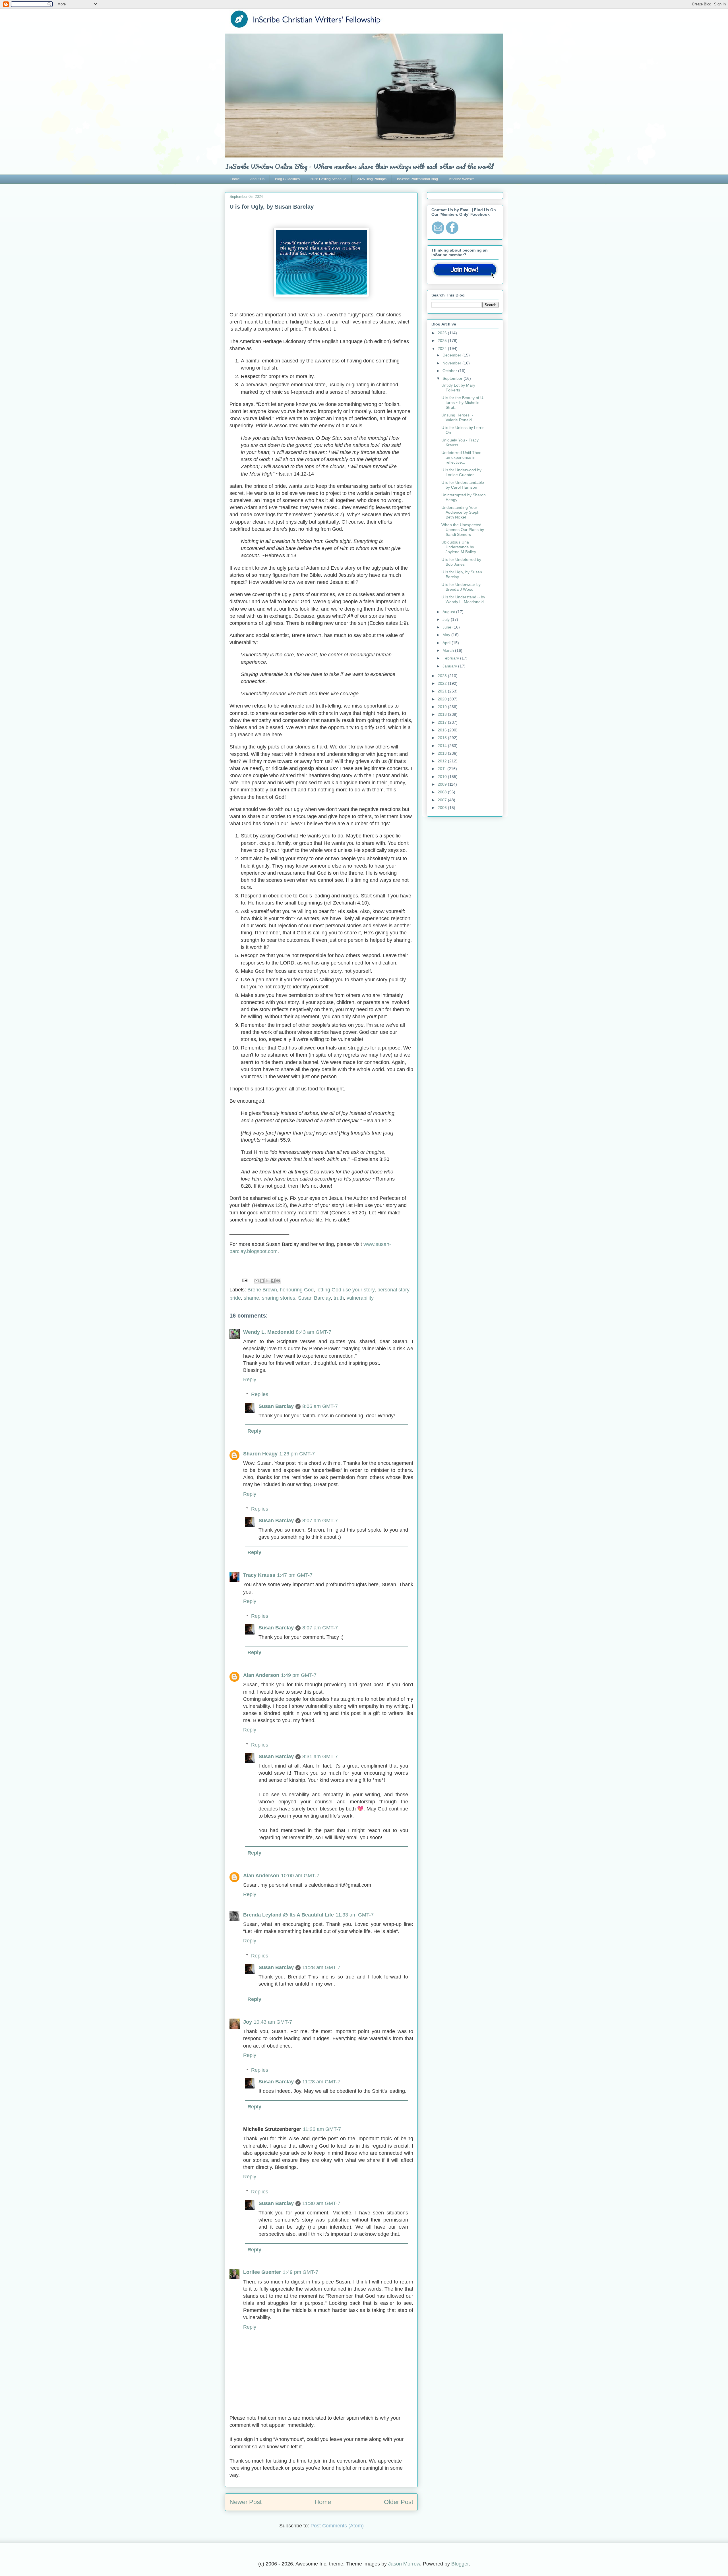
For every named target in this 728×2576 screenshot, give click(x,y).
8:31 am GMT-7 (320, 1756)
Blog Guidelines (287, 179)
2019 (443, 707)
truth (339, 1298)
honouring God (297, 1290)
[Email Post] (244, 1280)
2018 (443, 714)
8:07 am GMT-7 (320, 1521)
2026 (443, 333)
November (452, 363)
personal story (393, 1290)
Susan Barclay (314, 1298)
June (447, 627)
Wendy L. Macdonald (269, 1332)
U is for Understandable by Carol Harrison (463, 485)
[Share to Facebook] (273, 1281)
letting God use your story (346, 1290)
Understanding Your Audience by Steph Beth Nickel (460, 512)
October (450, 371)
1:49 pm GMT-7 (299, 1675)
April (447, 643)
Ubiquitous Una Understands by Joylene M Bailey (459, 547)
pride (235, 1298)
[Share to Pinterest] (278, 1281)
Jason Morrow (404, 2564)
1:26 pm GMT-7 (297, 1454)
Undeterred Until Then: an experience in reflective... (462, 457)
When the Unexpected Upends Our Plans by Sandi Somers (463, 530)
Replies (260, 1394)
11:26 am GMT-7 (322, 2129)
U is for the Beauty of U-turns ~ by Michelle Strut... (463, 403)
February (451, 658)
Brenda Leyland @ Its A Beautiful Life (288, 1915)
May (447, 635)
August (449, 612)
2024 (443, 349)
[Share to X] (267, 1281)
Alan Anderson (261, 1675)
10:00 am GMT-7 (300, 1876)
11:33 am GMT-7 (355, 1915)
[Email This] (257, 1281)
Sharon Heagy (260, 1454)
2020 (443, 699)
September (453, 378)
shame (251, 1298)
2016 (443, 730)
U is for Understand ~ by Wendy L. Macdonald (463, 599)
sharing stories (279, 1298)
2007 (443, 800)
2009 (443, 784)
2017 (443, 722)
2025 (443, 341)
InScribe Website (462, 179)
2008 (443, 792)
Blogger (460, 2564)
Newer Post (246, 2502)
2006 (443, 808)
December (452, 355)
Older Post (399, 2502)
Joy (248, 2022)
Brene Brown (262, 1290)
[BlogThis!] (262, 1281)
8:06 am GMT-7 (320, 1406)
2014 (443, 746)
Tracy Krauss (259, 1575)
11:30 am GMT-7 (321, 2203)
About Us (257, 179)
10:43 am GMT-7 (273, 2022)
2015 (443, 738)
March (449, 650)
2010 (443, 777)
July (447, 619)
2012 (443, 761)
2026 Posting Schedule (328, 179)
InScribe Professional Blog (417, 179)
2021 (443, 691)
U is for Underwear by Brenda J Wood (461, 587)
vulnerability (360, 1298)
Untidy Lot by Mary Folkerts (458, 388)
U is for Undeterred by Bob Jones (461, 562)
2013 (443, 753)
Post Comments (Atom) (337, 2526)
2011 (442, 769)
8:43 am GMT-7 (314, 1332)
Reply (250, 1380)
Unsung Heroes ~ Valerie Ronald (457, 417)
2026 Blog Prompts (372, 179)
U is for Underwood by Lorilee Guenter (461, 472)
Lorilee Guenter (262, 2272)
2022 (443, 683)
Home (235, 179)
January (450, 666)
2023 (443, 676)
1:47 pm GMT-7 (295, 1575)
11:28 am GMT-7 (321, 1967)
